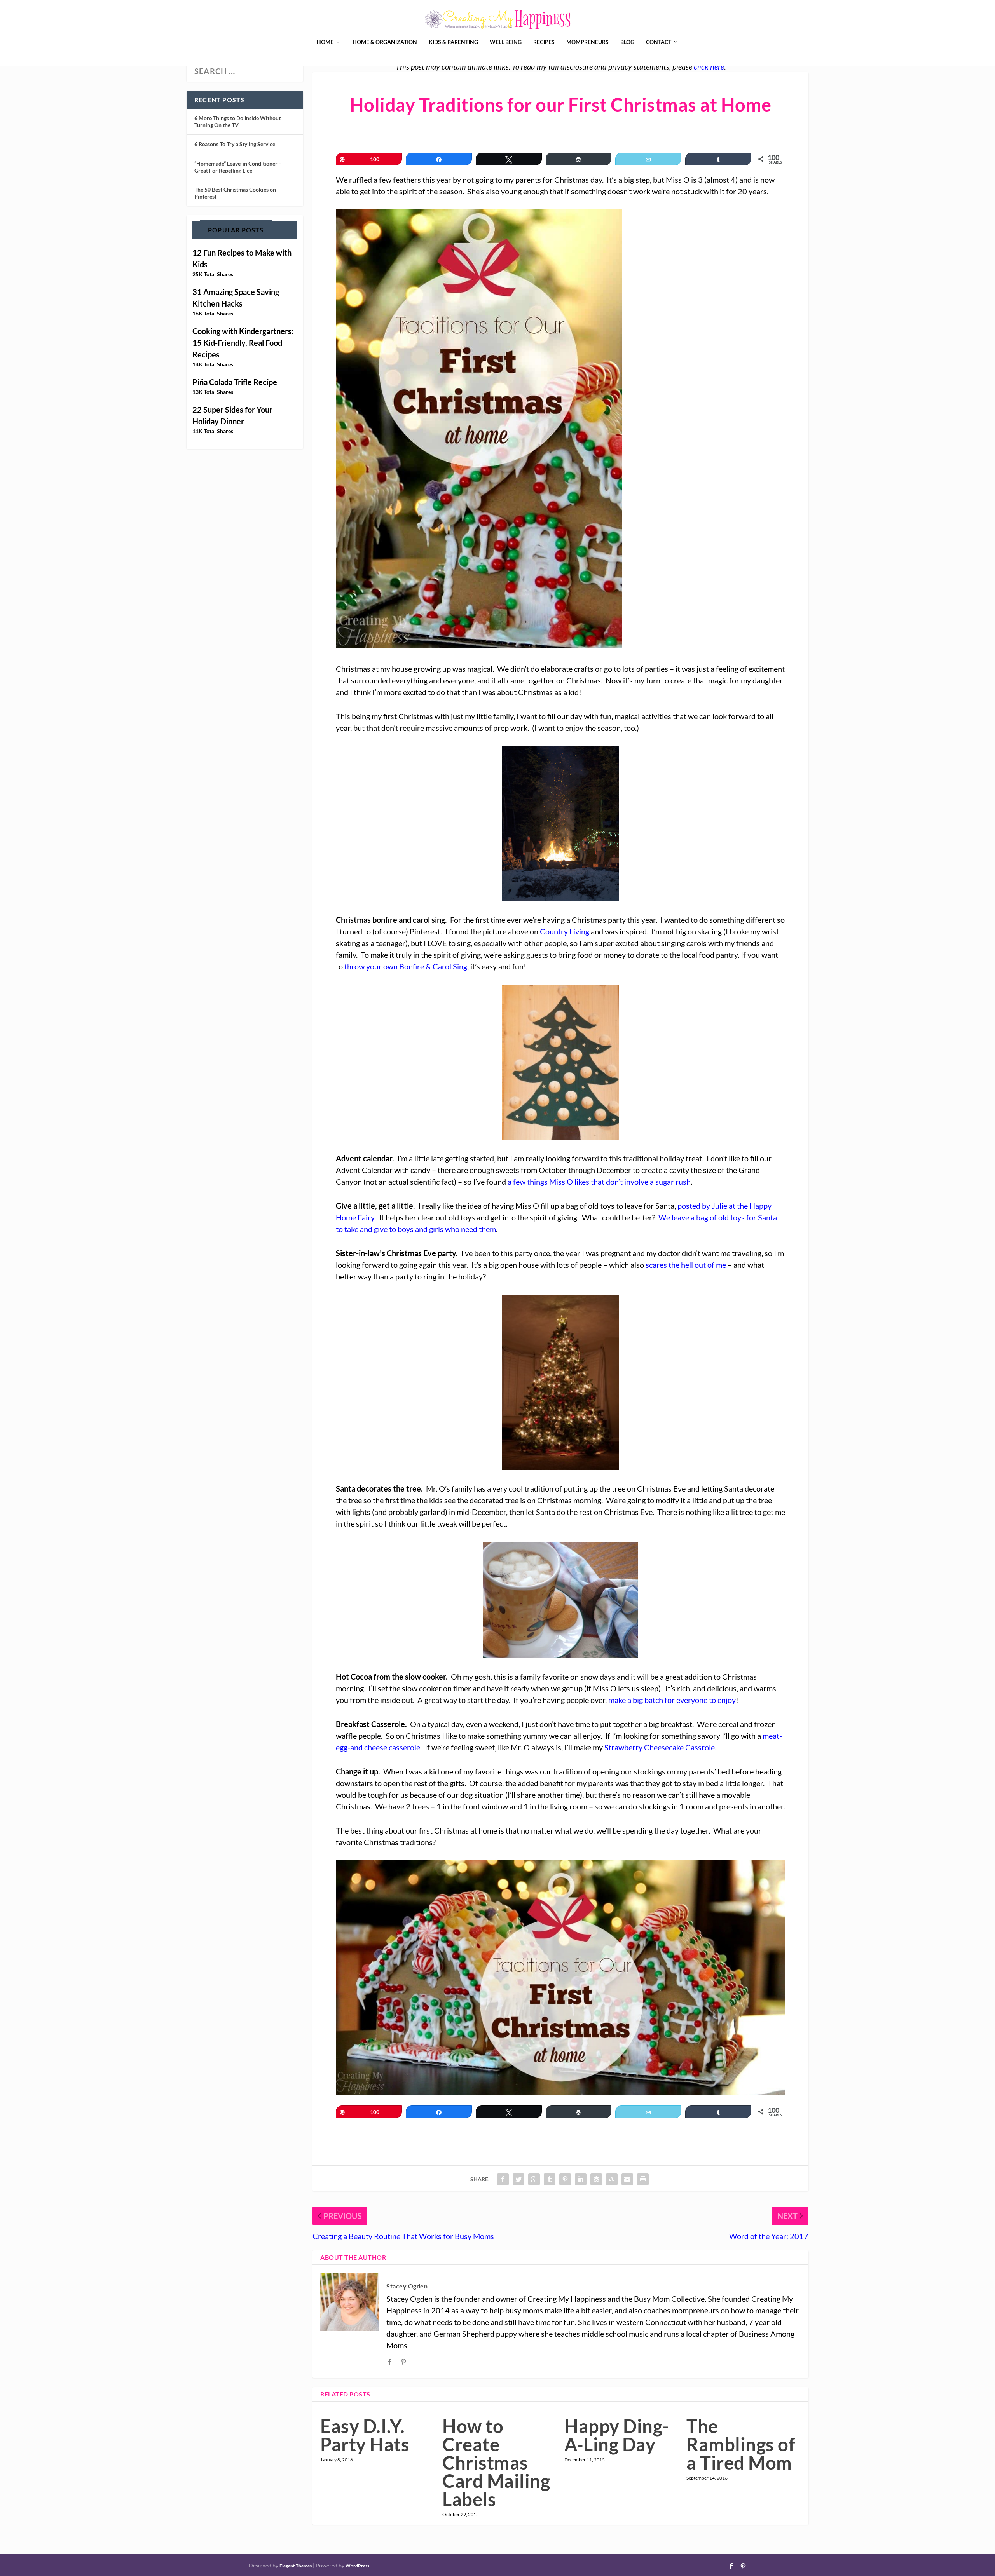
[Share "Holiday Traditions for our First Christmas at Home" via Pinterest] (565, 2179)
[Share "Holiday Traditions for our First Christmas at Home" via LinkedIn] (581, 2179)
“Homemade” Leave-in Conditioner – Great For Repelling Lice (238, 167)
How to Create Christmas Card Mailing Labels (496, 2463)
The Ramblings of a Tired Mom (741, 2444)
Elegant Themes (296, 2566)
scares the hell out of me (686, 1265)
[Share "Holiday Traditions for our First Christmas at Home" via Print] (643, 2179)
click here (709, 66)
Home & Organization (385, 42)
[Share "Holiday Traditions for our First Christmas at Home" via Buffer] (596, 2179)
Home (325, 42)
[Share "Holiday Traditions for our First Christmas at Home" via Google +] (534, 2179)
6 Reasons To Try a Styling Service (235, 144)
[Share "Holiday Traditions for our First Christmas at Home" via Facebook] (503, 2179)
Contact (659, 42)
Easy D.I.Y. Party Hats (365, 2435)
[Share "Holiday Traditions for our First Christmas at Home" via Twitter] (518, 2179)
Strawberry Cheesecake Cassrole (660, 1747)
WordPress (357, 2566)
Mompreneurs (587, 42)
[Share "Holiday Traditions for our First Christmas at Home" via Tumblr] (550, 2179)
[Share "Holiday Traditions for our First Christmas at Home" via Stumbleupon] (612, 2179)
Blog (627, 42)
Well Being (506, 42)
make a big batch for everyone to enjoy (672, 1700)
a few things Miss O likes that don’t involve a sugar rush (599, 1182)
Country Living (565, 931)
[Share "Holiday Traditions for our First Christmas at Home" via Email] (627, 2179)
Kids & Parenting (453, 42)
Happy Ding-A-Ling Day (617, 2435)
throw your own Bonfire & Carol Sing (406, 966)
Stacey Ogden (407, 2286)
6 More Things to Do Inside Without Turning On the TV (237, 121)
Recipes (544, 42)
